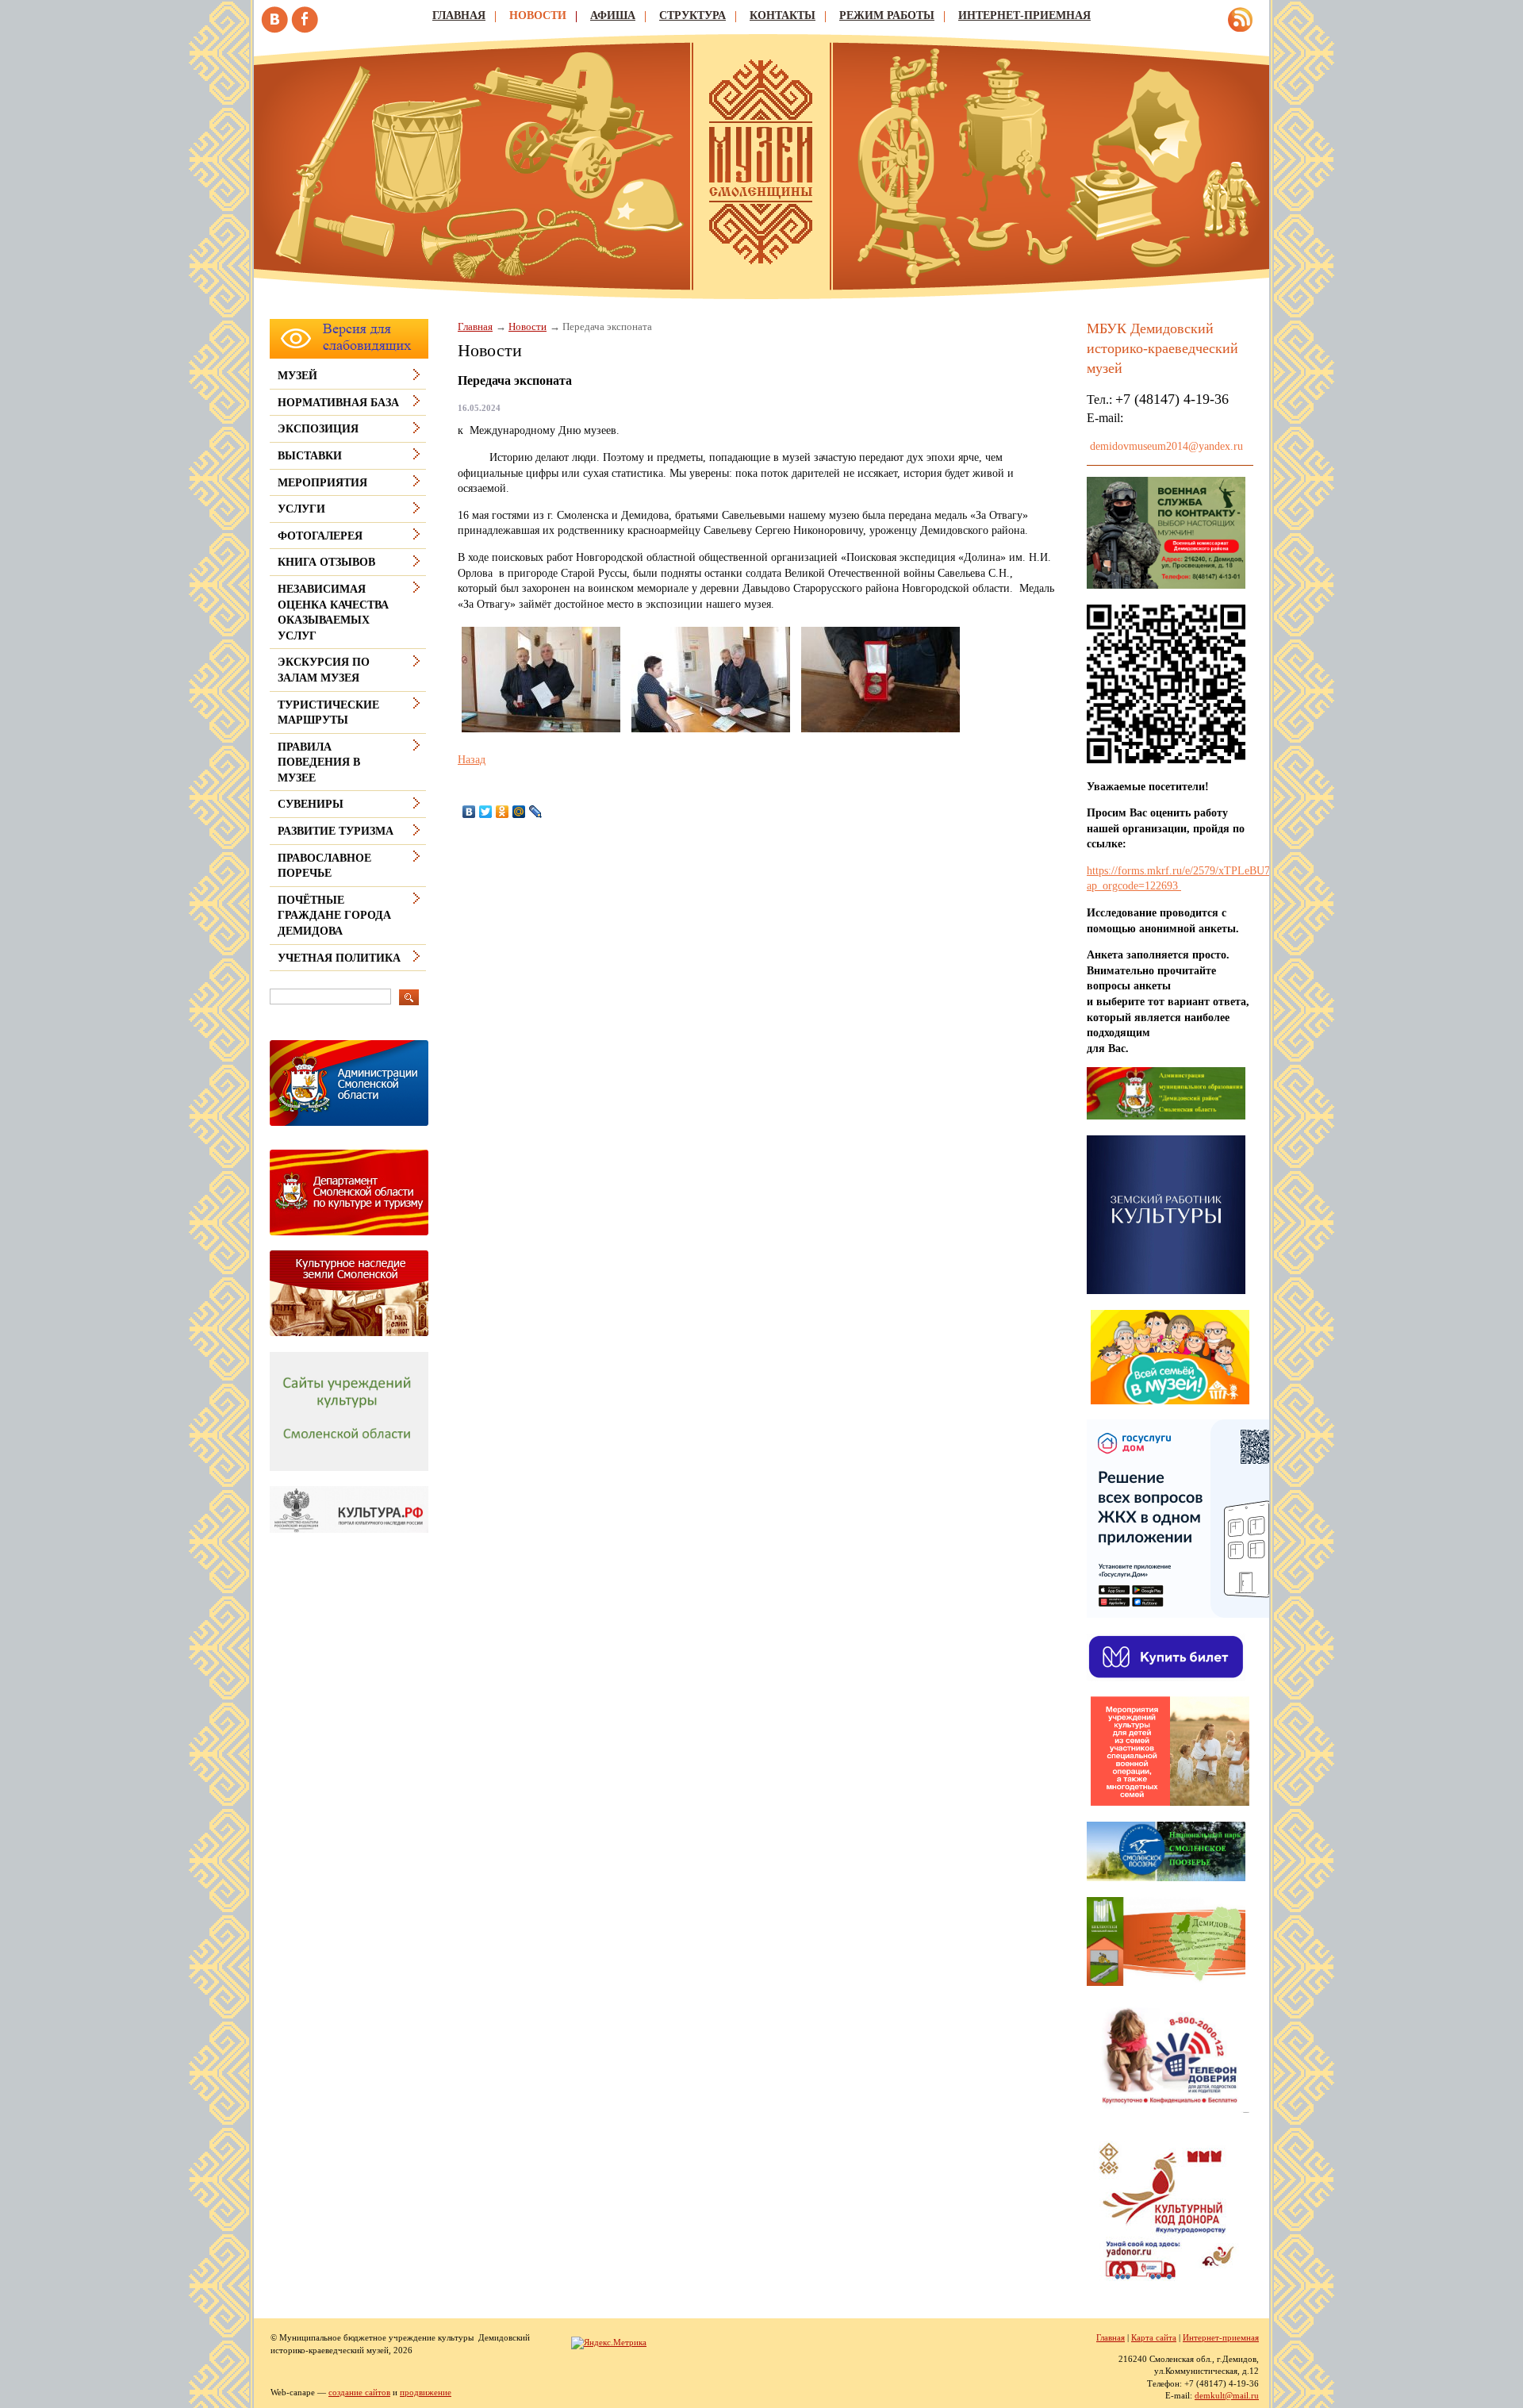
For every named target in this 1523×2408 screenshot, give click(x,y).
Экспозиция (318, 429)
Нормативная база (338, 403)
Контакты (783, 15)
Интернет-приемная (1024, 15)
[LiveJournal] (536, 812)
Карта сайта (1154, 2337)
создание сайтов (359, 2392)
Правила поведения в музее (319, 762)
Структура (692, 15)
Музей (297, 376)
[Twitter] (486, 812)
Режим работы (887, 15)
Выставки (310, 456)
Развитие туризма (336, 831)
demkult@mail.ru (1227, 2395)
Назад (472, 760)
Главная (459, 15)
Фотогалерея (320, 536)
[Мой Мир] (519, 812)
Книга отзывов (326, 562)
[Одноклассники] (503, 812)
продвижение (426, 2392)
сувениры (311, 804)
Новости (538, 15)
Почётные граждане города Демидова (334, 916)
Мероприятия (322, 483)
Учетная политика (339, 958)
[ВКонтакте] (469, 812)
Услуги (301, 509)
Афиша (613, 15)
